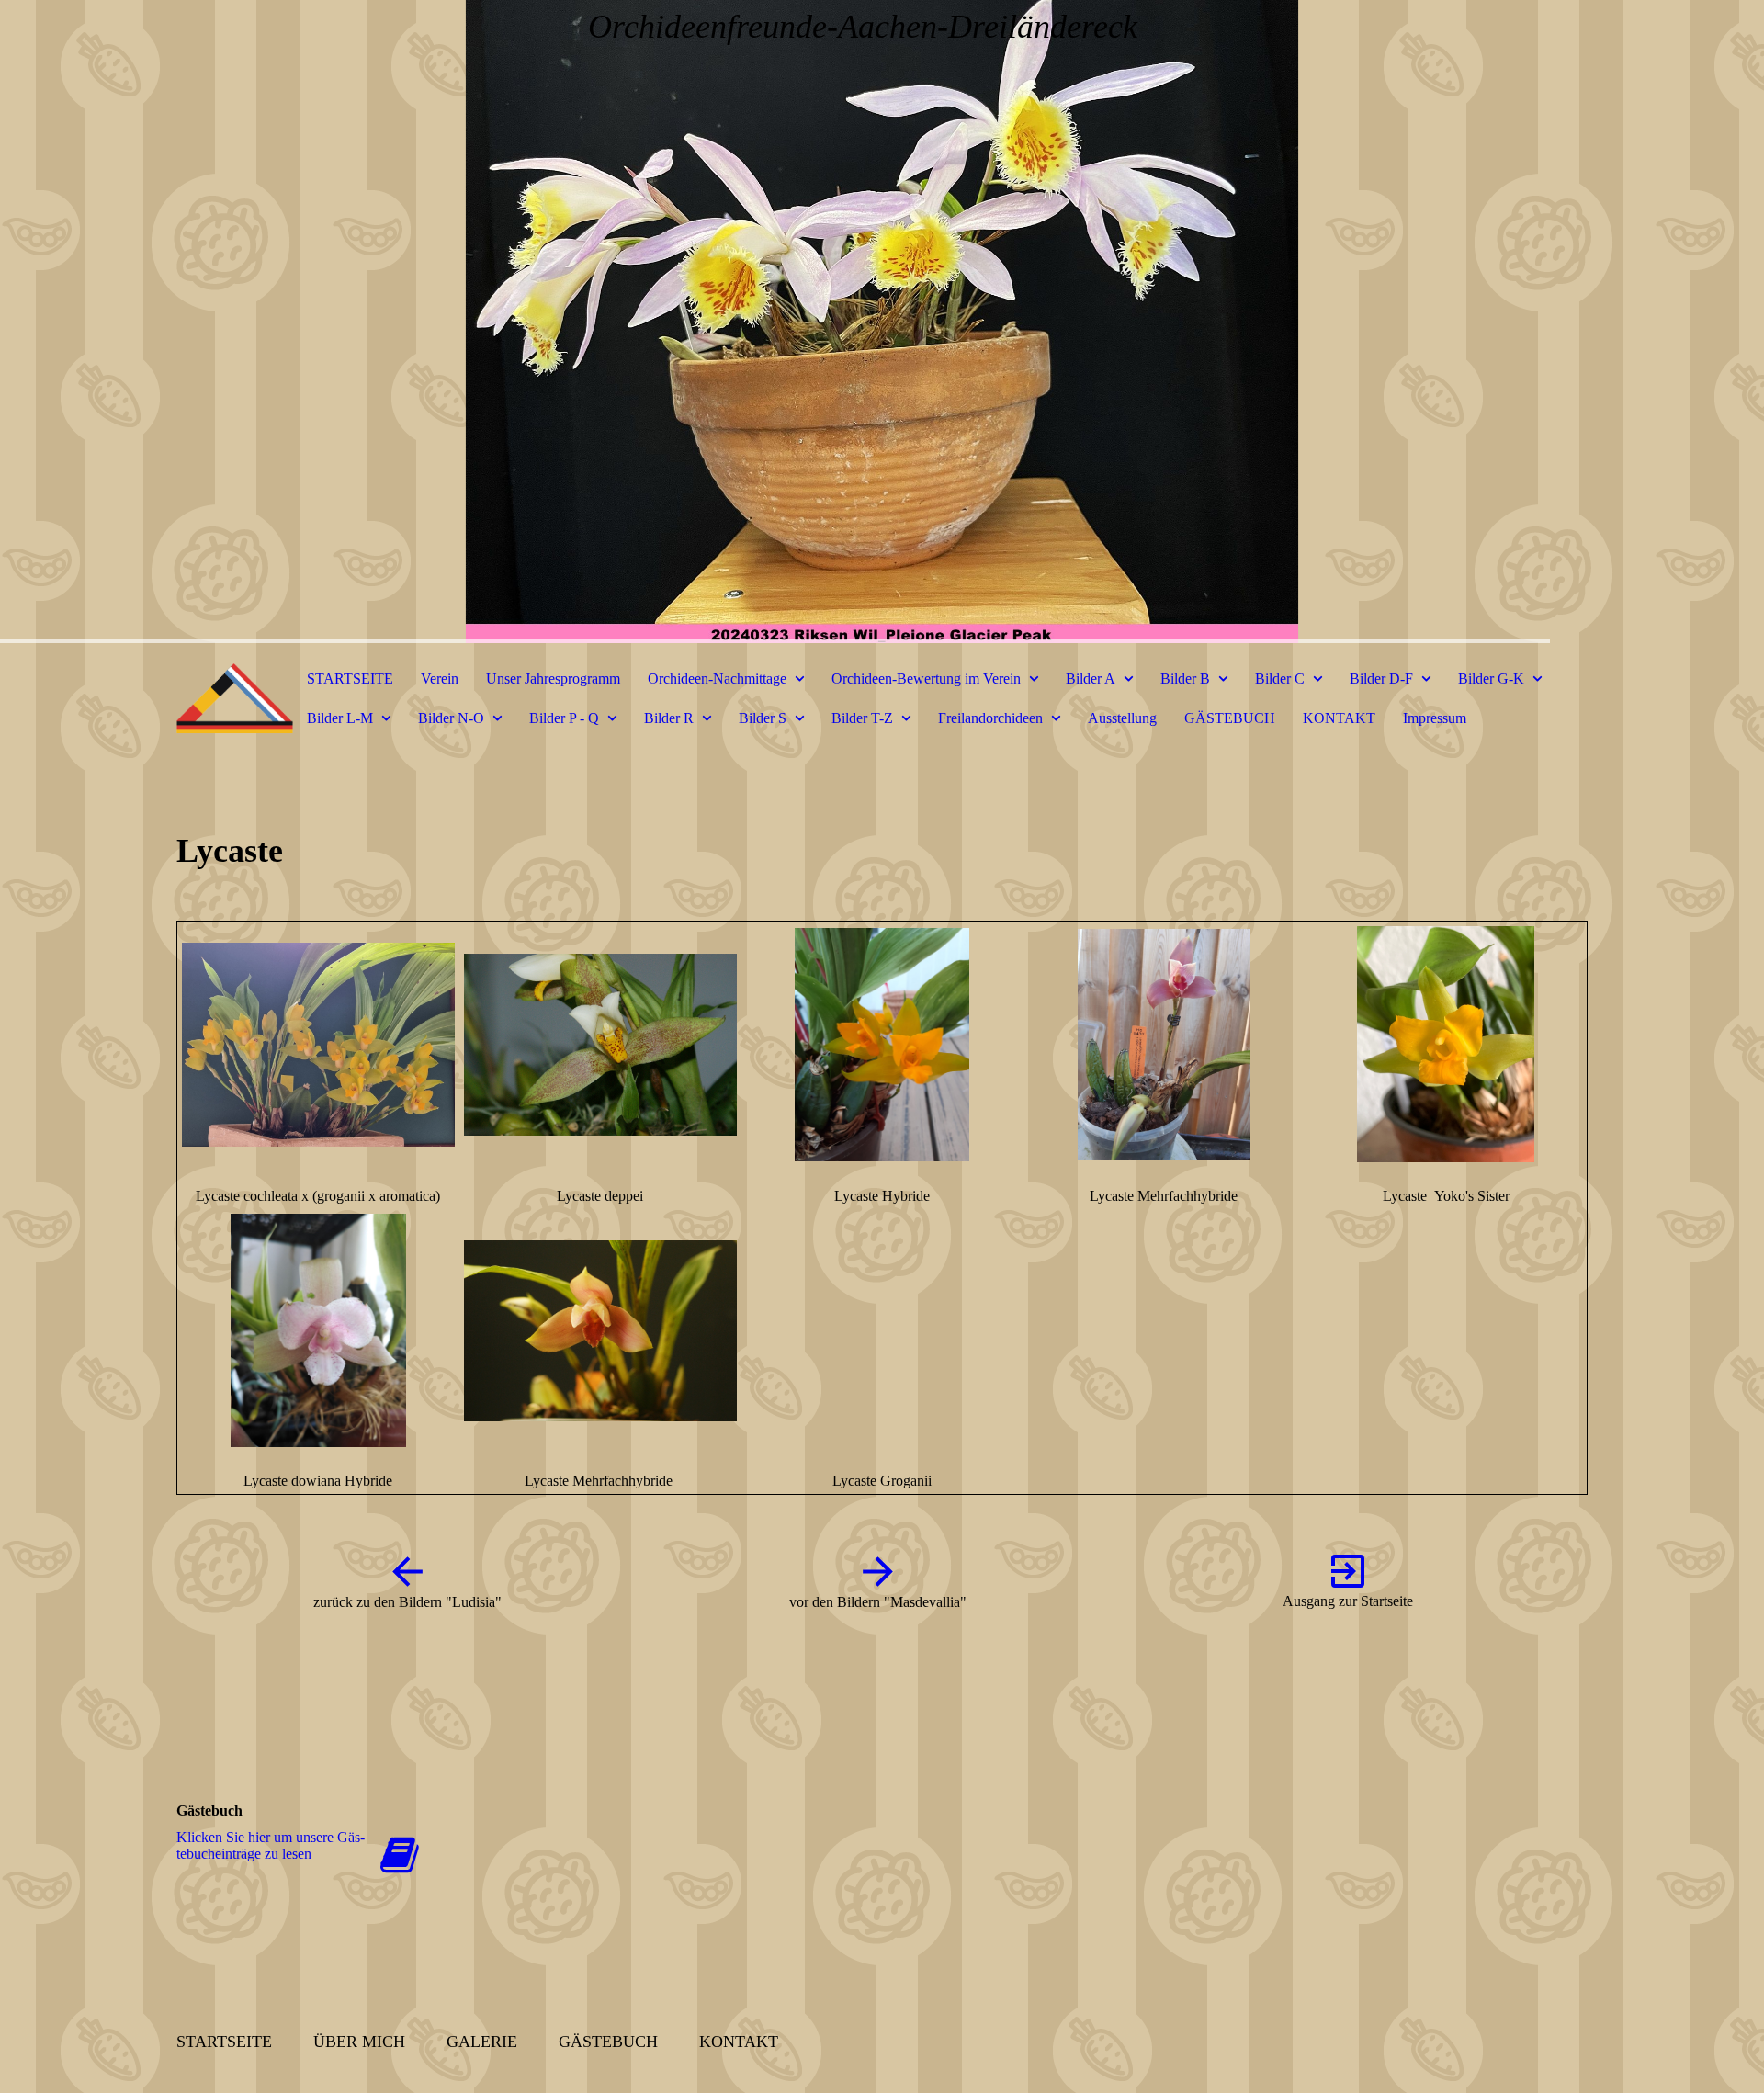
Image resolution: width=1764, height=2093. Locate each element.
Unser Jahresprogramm (553, 679)
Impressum (1435, 718)
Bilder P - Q (564, 718)
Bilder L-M (340, 718)
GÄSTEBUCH (1230, 718)
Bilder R (669, 718)
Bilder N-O (451, 718)
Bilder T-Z (862, 718)
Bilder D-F (1381, 679)
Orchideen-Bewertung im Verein (926, 679)
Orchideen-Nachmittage (717, 679)
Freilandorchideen (990, 718)
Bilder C (1280, 679)
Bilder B (1185, 679)
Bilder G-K (1491, 679)
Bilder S (763, 718)
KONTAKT (1339, 718)
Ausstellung (1122, 718)
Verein (440, 679)
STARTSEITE (350, 679)
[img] (882, 322)
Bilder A (1091, 679)
